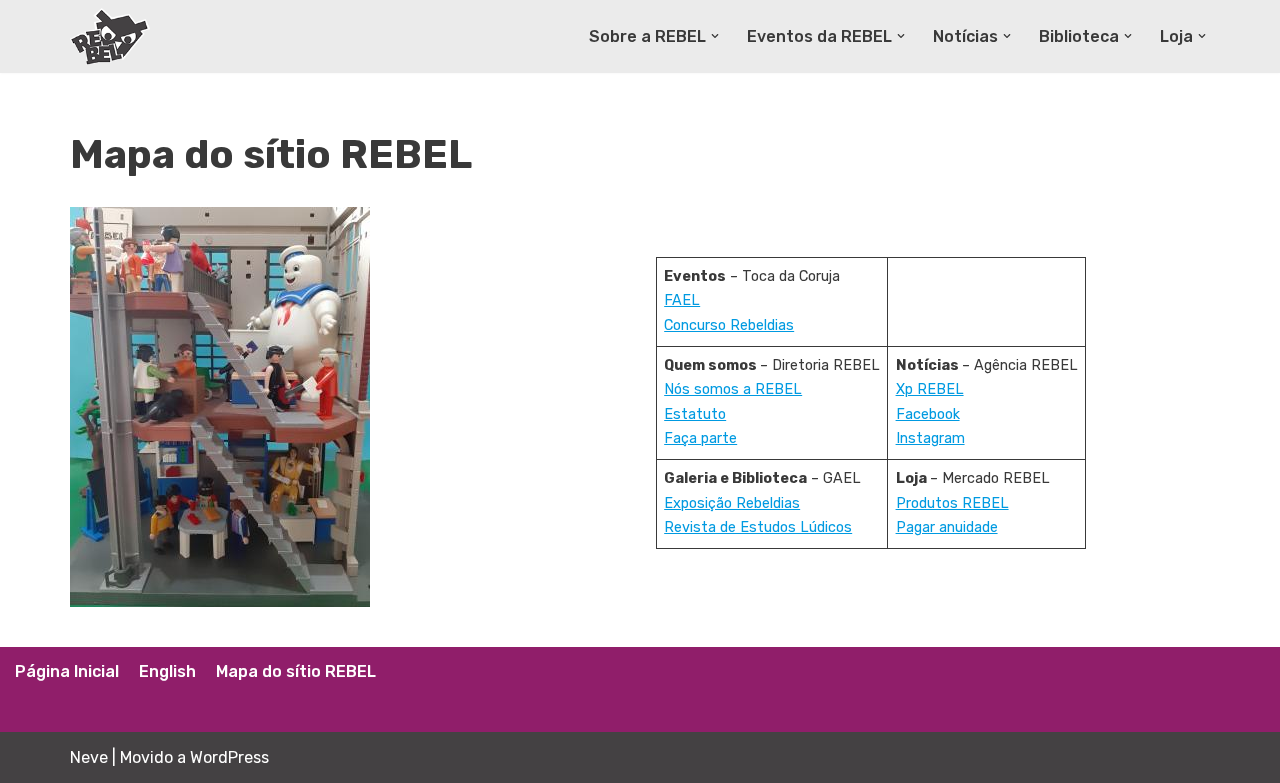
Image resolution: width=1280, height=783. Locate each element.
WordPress (229, 757)
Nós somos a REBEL (733, 389)
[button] (715, 36)
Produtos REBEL (952, 503)
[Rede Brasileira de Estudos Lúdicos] (110, 36)
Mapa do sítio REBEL (296, 671)
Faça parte (700, 438)
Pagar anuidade (947, 527)
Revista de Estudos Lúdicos (758, 527)
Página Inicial (67, 671)
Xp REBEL (930, 389)
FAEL (682, 300)
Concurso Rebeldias (729, 325)
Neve (89, 757)
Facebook (928, 414)
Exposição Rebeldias (732, 503)
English (167, 671)
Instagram (930, 438)
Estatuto (695, 414)
